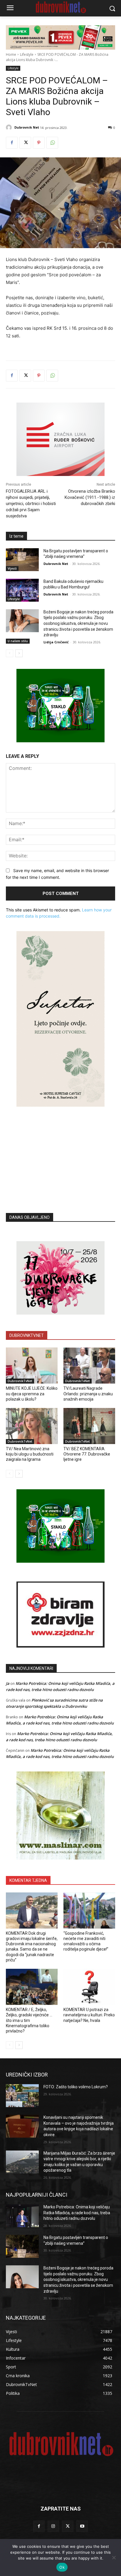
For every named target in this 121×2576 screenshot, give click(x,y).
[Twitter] (25, 143)
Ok (62, 2567)
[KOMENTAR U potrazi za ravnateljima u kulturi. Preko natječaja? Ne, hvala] (89, 1987)
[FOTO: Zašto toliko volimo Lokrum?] (22, 2096)
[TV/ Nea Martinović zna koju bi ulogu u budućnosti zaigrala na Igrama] (32, 1426)
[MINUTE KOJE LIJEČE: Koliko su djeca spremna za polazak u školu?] (32, 1366)
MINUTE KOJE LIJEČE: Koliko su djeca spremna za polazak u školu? (32, 1394)
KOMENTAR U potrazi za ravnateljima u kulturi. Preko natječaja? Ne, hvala (89, 2015)
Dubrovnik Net (27, 127)
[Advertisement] (60, 1151)
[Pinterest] (39, 143)
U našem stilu (18, 641)
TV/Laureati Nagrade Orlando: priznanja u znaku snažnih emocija (88, 1394)
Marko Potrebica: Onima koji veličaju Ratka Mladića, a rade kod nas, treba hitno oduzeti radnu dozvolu (77, 2213)
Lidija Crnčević (56, 642)
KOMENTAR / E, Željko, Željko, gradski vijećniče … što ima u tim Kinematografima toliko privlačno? (29, 2020)
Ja (8, 1683)
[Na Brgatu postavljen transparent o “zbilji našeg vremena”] (22, 560)
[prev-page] (10, 653)
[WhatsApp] (52, 143)
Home (11, 54)
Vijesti (12, 568)
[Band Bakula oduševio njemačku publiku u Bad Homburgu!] (22, 590)
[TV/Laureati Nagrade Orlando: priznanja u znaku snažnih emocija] (89, 1366)
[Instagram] (53, 2526)
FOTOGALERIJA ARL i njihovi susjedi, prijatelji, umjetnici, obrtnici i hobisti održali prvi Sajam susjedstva (31, 504)
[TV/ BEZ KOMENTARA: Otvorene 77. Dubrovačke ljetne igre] (89, 1426)
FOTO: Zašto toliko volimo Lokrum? (76, 2087)
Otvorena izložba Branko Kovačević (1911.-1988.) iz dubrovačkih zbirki (90, 497)
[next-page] (19, 653)
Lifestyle (27, 54)
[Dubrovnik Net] (10, 127)
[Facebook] (12, 143)
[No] (114, 2558)
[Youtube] (82, 2526)
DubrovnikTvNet (20, 1381)
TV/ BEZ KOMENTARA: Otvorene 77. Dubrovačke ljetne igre (87, 1454)
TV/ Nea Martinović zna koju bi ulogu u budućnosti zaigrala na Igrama (30, 1454)
